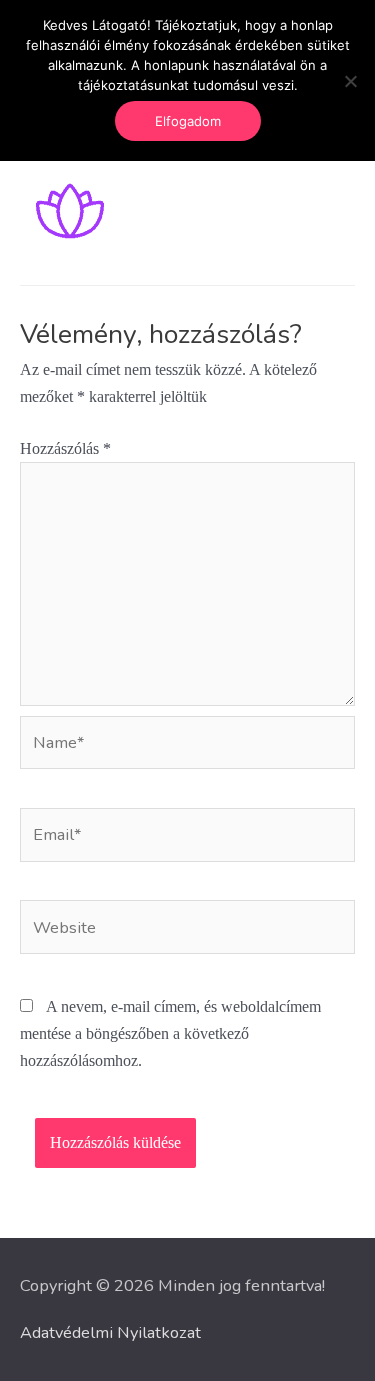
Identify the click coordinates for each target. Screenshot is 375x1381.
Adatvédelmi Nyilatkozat (110, 1332)
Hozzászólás (65, 448)
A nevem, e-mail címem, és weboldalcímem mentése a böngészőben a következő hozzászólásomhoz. (170, 1033)
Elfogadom (188, 121)
